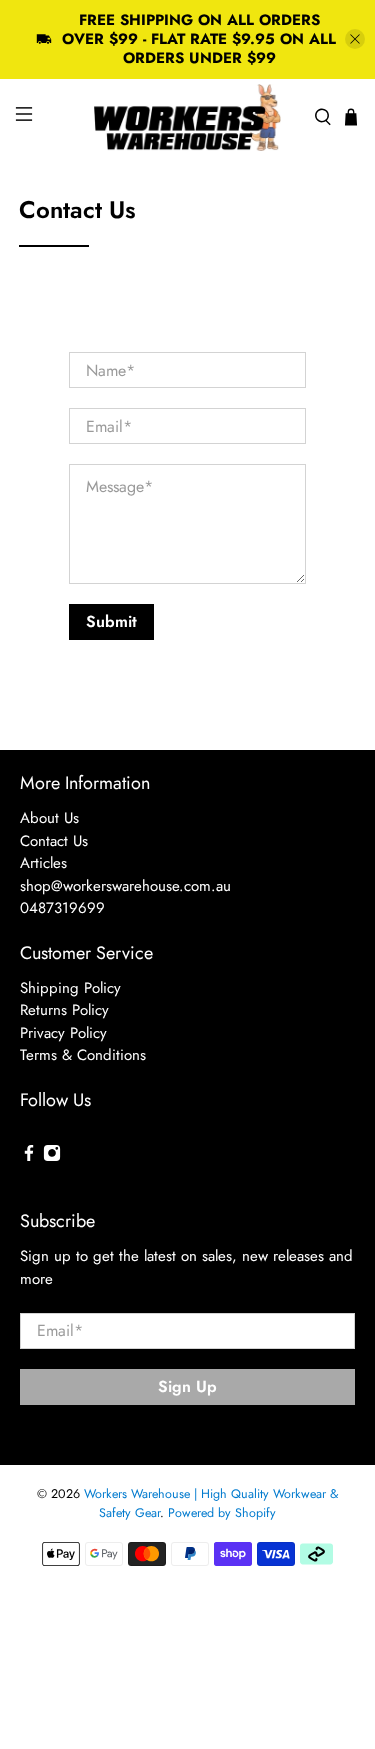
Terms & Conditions (83, 1055)
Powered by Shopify (222, 1513)
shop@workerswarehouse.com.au (125, 886)
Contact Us (54, 841)
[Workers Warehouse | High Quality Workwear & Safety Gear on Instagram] (52, 1157)
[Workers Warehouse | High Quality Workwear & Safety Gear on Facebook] (29, 1157)
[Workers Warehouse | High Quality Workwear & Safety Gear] (188, 117)
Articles (43, 863)
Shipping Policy (70, 988)
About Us (49, 818)
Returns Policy (64, 1010)
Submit (111, 621)
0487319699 (62, 908)
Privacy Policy (63, 1033)
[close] (355, 39)
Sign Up (187, 1386)
